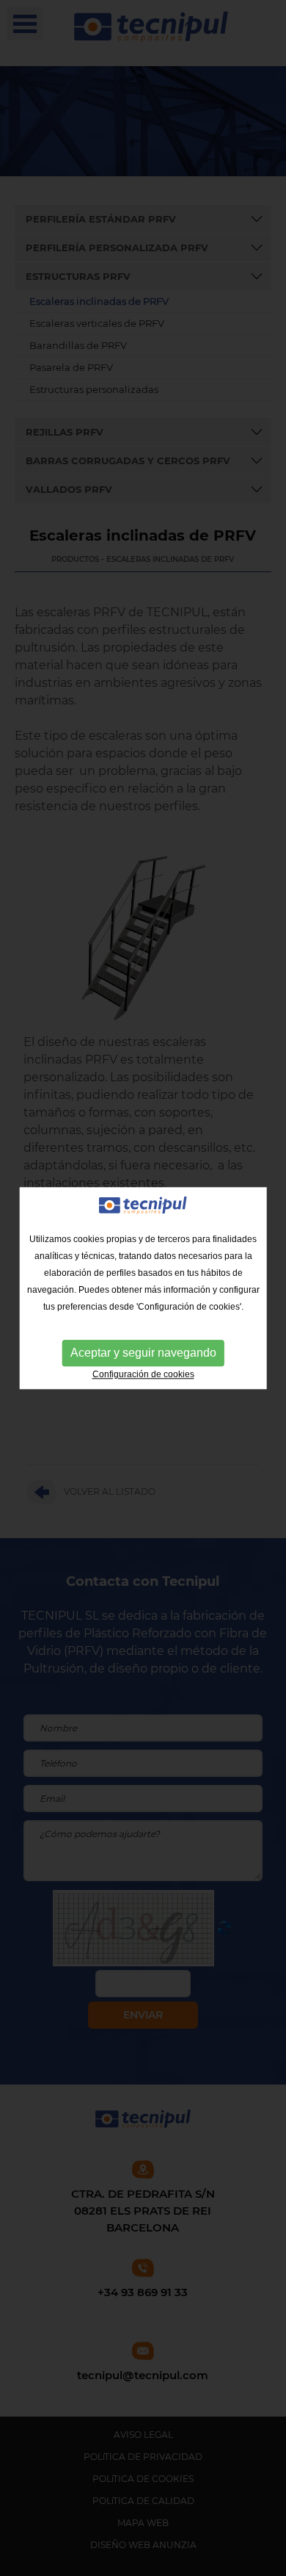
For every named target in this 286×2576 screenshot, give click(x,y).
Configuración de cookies (143, 1374)
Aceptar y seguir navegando (143, 1353)
